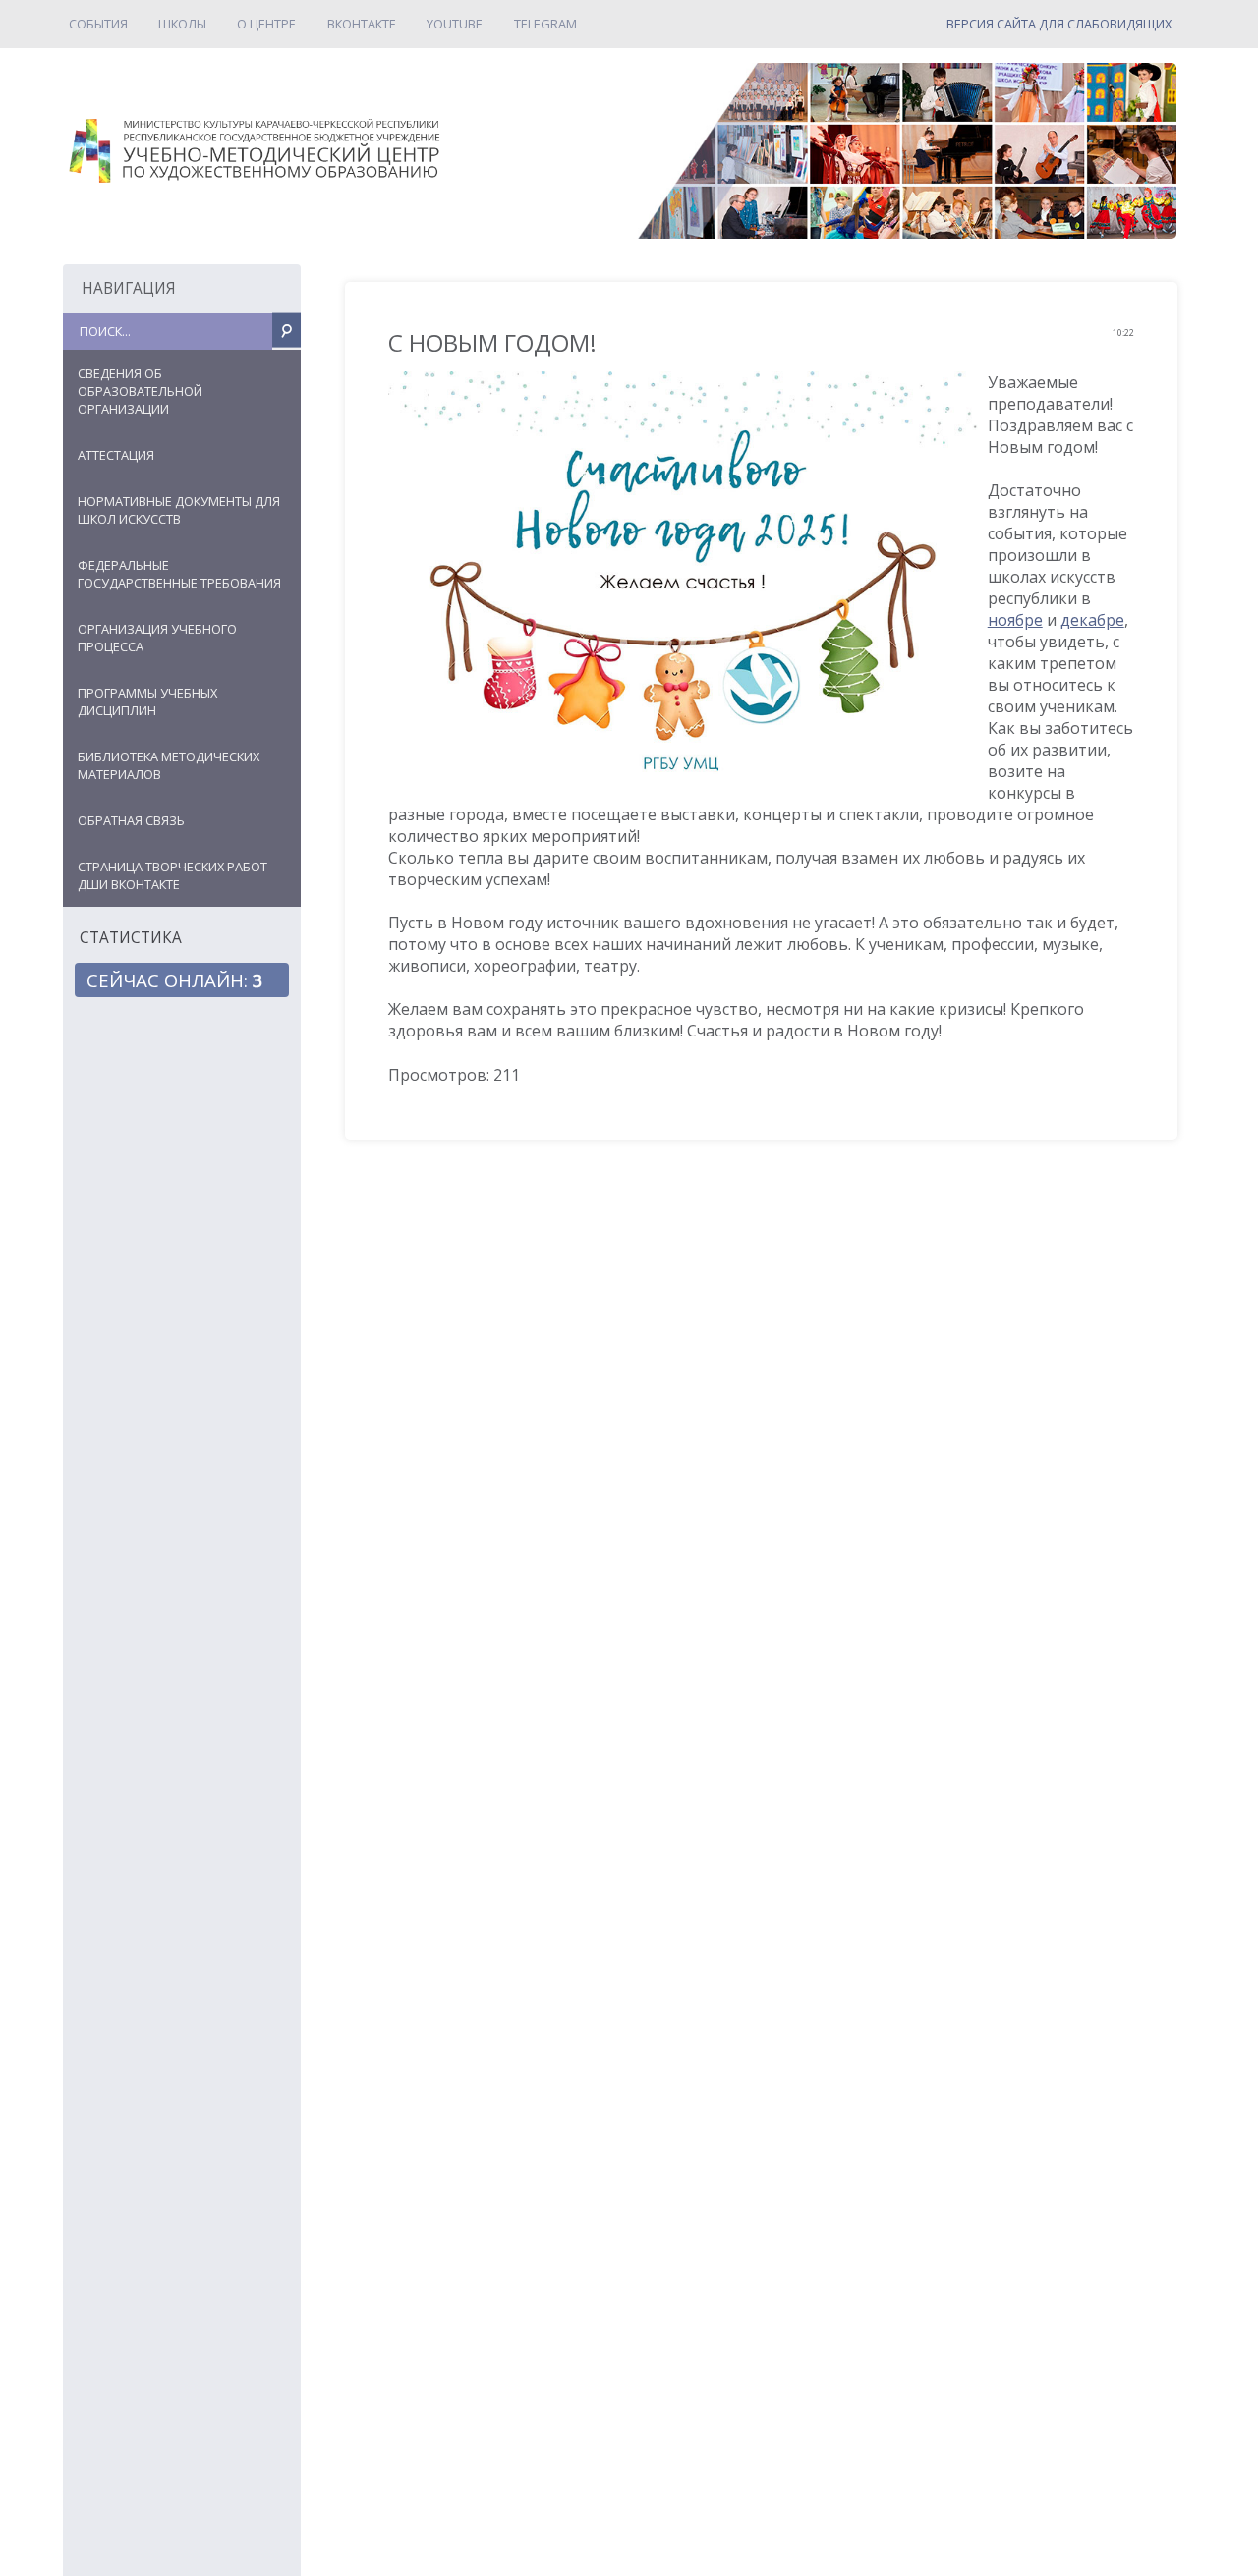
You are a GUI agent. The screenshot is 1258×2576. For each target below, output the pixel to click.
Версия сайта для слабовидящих (1059, 24)
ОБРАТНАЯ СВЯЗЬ (131, 820)
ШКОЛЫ (182, 24)
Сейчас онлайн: (175, 980)
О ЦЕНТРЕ (266, 24)
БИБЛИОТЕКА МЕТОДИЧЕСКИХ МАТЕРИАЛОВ (169, 765)
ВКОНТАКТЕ (362, 24)
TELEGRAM (545, 24)
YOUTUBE (455, 24)
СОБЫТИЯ (98, 24)
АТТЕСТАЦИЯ (116, 455)
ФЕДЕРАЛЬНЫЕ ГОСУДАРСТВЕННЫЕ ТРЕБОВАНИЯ (179, 574)
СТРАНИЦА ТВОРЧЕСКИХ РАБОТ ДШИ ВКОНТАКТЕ (172, 875)
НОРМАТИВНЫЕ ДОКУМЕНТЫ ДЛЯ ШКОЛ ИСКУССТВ (179, 510)
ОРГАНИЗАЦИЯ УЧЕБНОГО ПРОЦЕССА (157, 638)
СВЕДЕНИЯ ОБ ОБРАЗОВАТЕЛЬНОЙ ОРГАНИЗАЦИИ (140, 391)
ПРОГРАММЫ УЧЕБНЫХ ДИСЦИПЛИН (147, 701)
